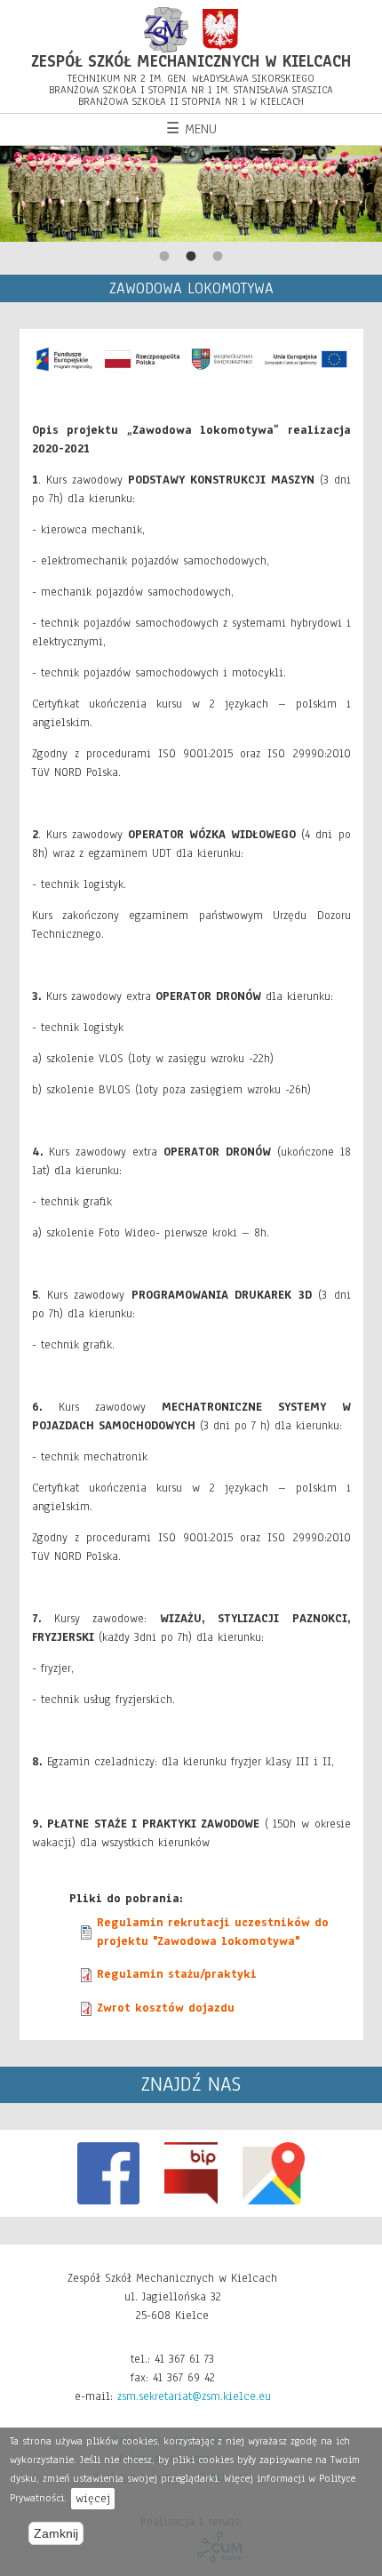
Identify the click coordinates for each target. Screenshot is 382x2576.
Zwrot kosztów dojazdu (166, 2008)
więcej (93, 2499)
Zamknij (56, 2533)
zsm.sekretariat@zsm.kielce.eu (194, 2396)
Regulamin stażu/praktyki (177, 1974)
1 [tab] (164, 257)
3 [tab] (218, 257)
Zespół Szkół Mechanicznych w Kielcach (191, 61)
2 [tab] (191, 257)
